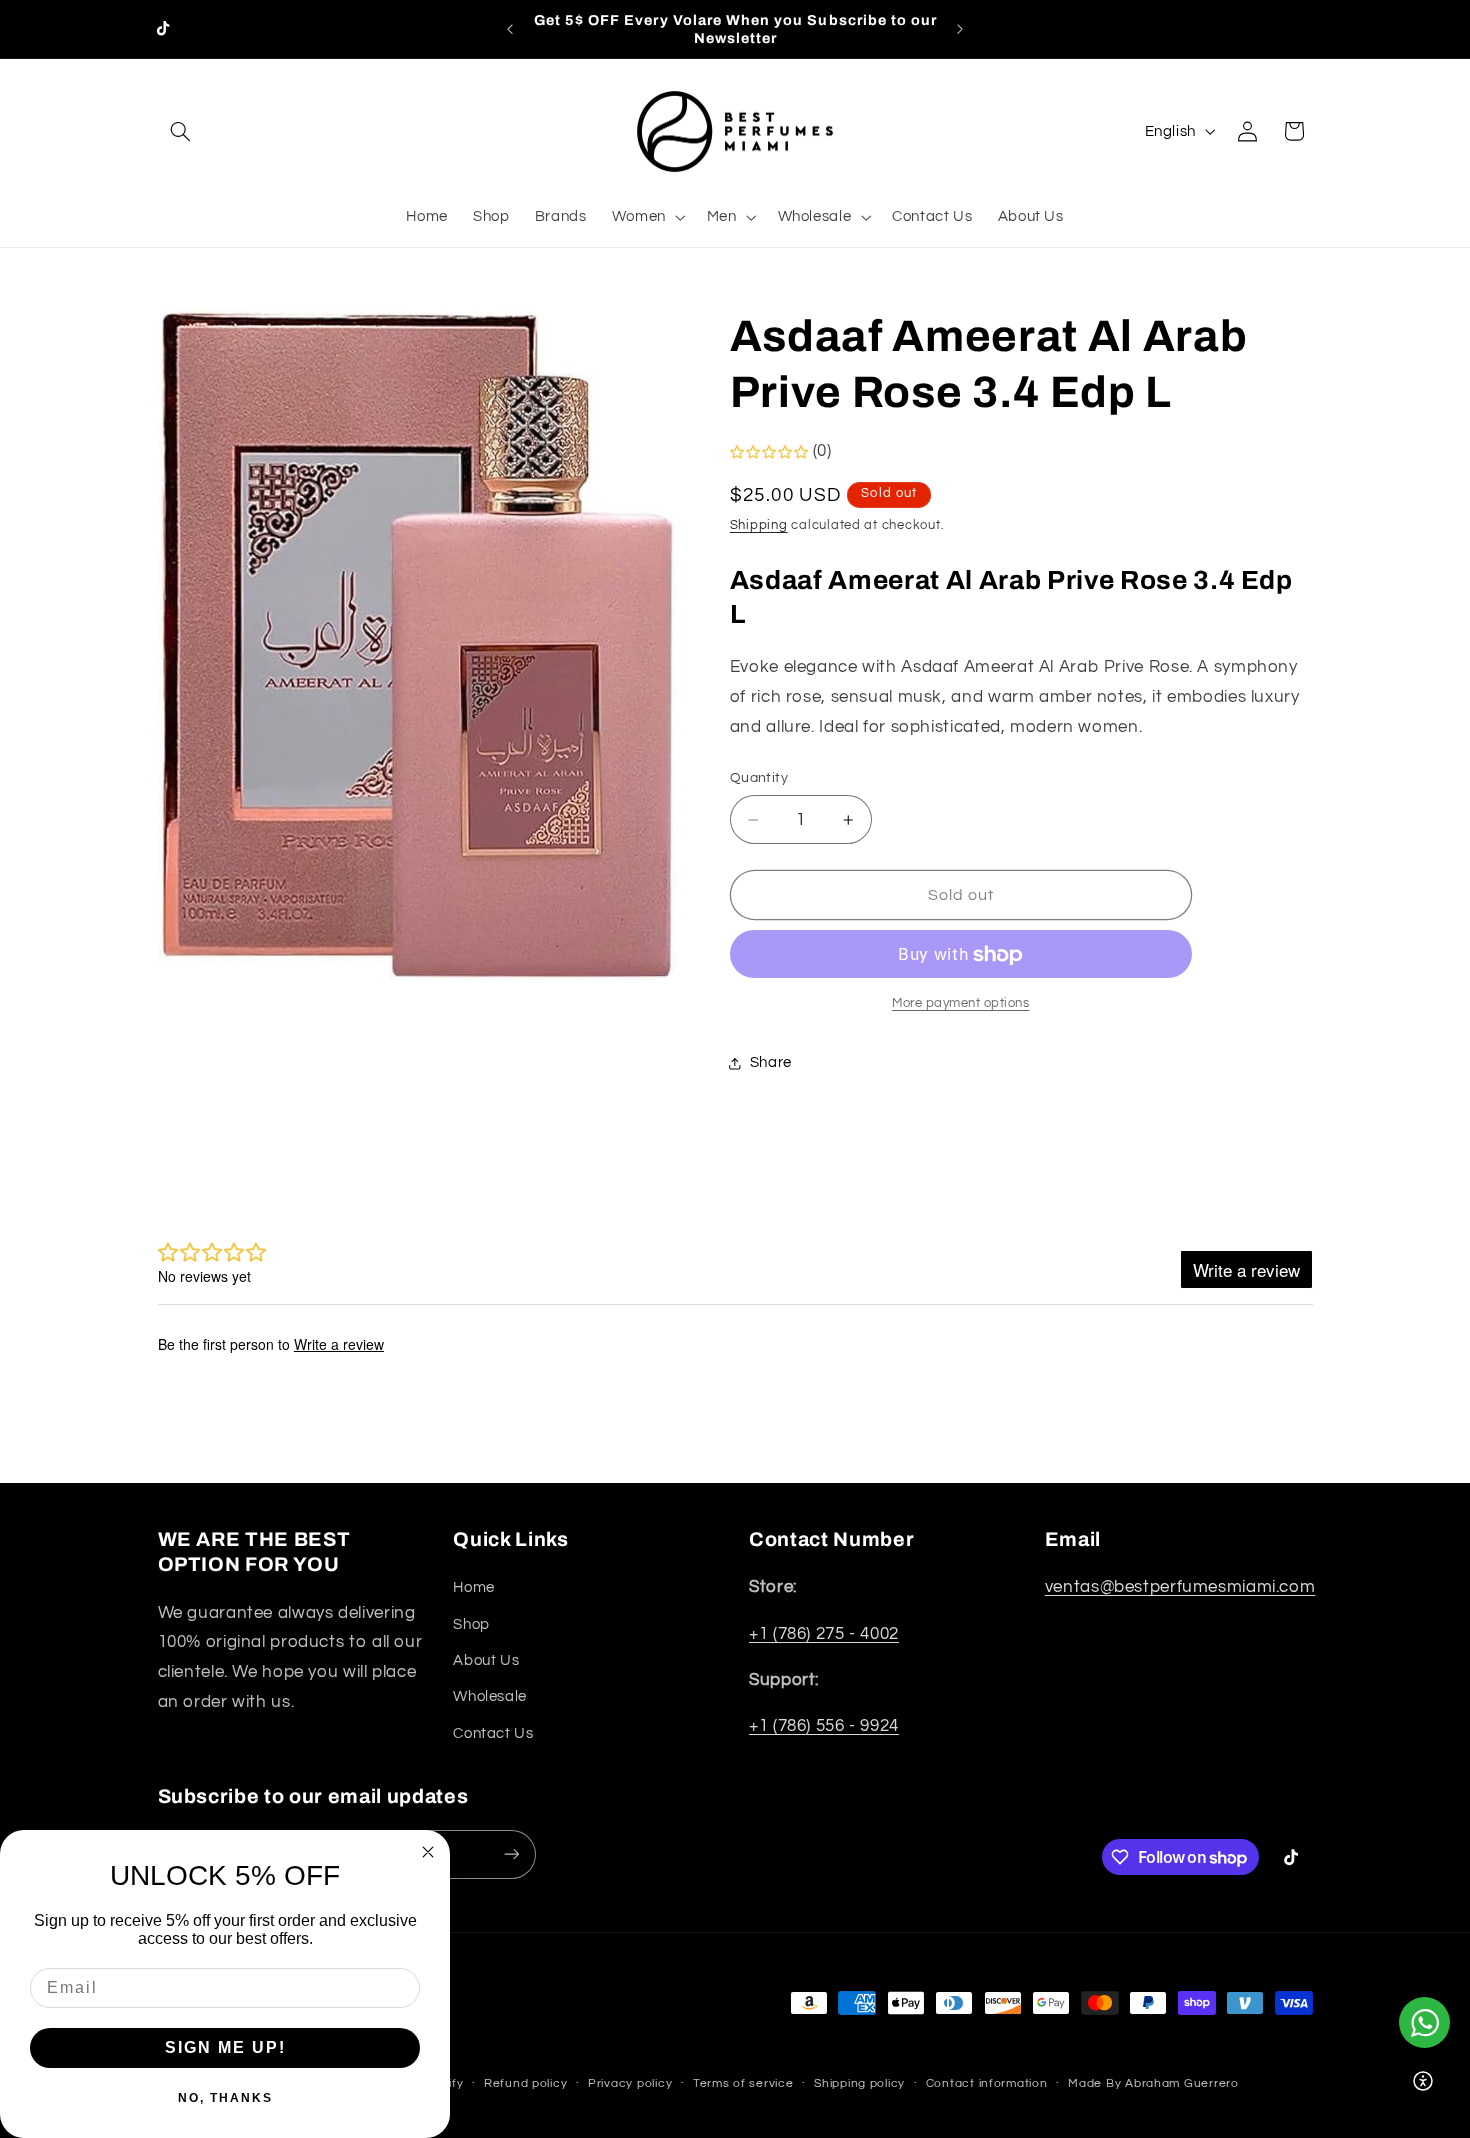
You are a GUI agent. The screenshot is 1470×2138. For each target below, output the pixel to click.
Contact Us (493, 1733)
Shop (471, 1624)
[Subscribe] (511, 1854)
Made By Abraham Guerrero (1153, 2083)
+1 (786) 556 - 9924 (824, 1726)
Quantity (759, 779)
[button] (181, 131)
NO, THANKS (225, 2098)
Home (474, 1587)
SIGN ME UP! (225, 2047)
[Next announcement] (960, 29)
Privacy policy (630, 2083)
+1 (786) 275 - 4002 (824, 1634)
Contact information (987, 2083)
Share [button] (771, 1062)
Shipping (759, 526)
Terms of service (743, 2083)
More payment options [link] (961, 1004)
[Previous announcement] (510, 29)
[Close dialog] (428, 1852)
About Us (486, 1660)
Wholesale (490, 1696)
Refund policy (526, 2083)
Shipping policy (859, 2083)
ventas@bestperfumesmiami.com (1180, 1587)
